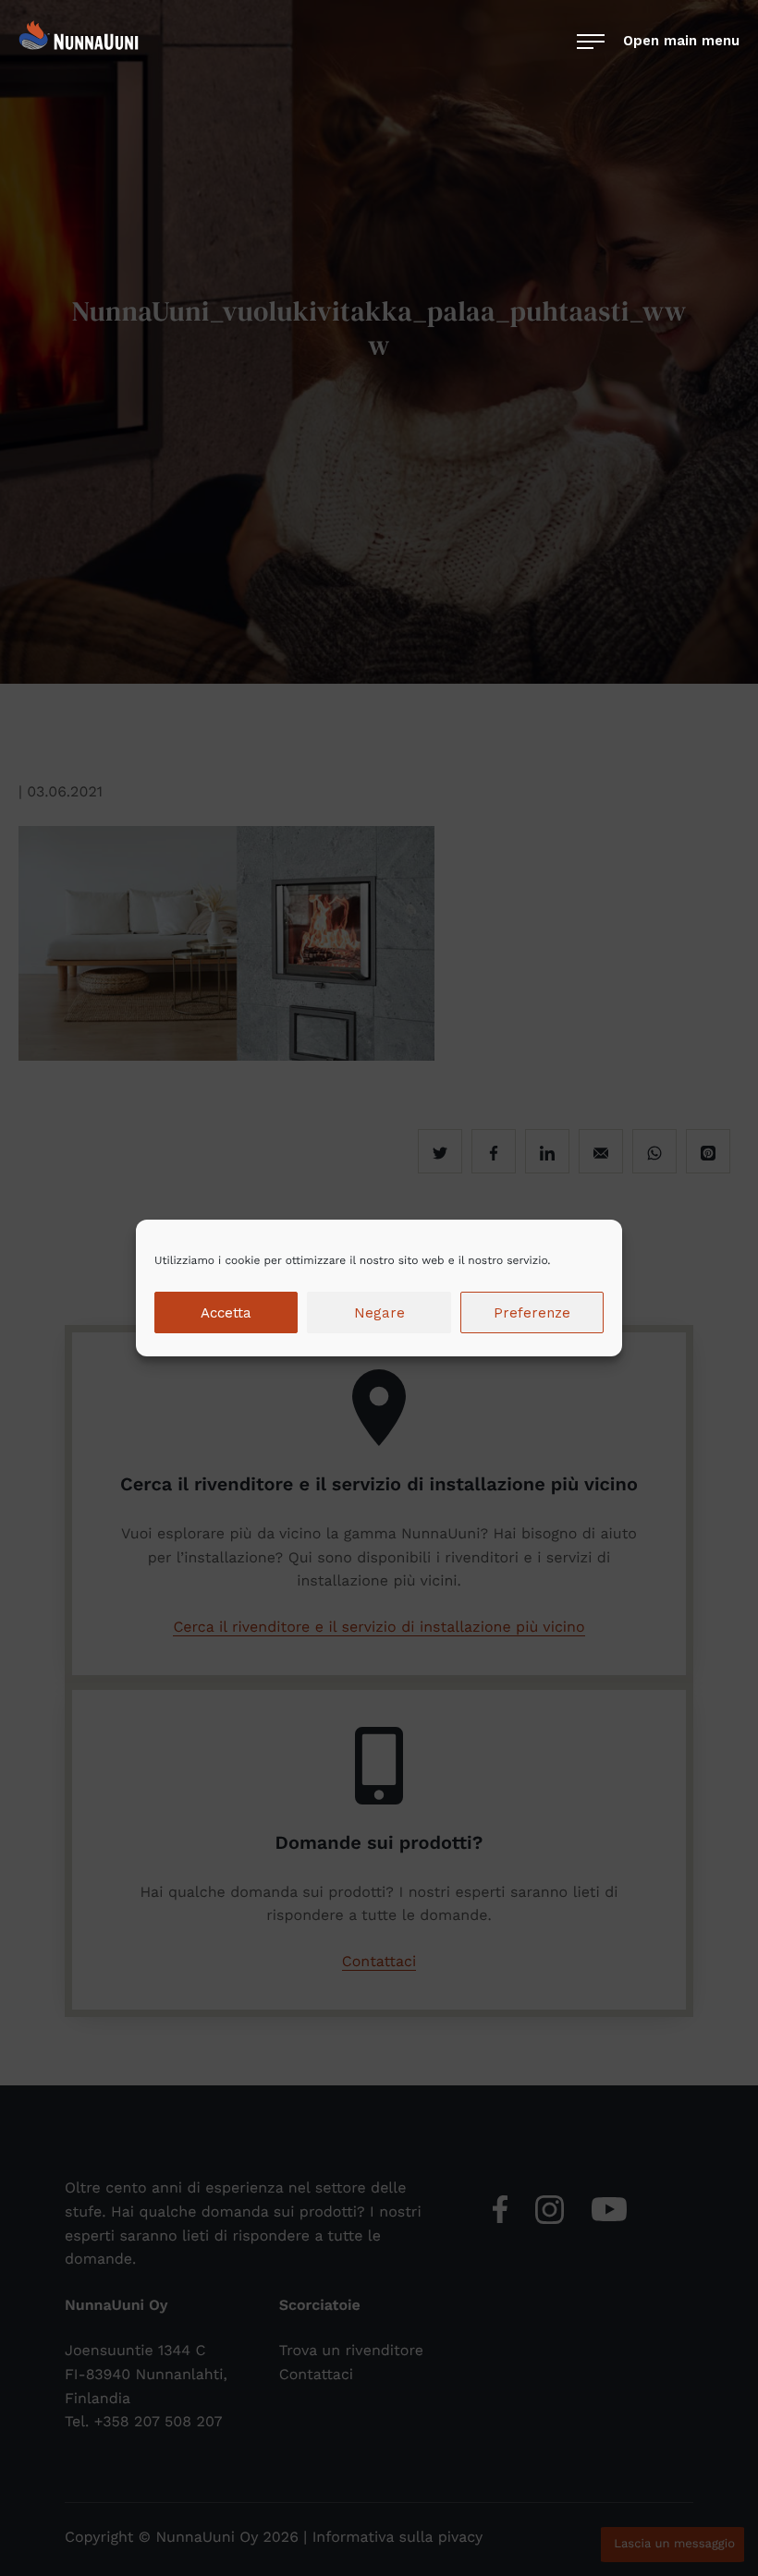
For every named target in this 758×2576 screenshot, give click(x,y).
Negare (379, 1313)
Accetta (226, 1313)
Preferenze (532, 1313)
